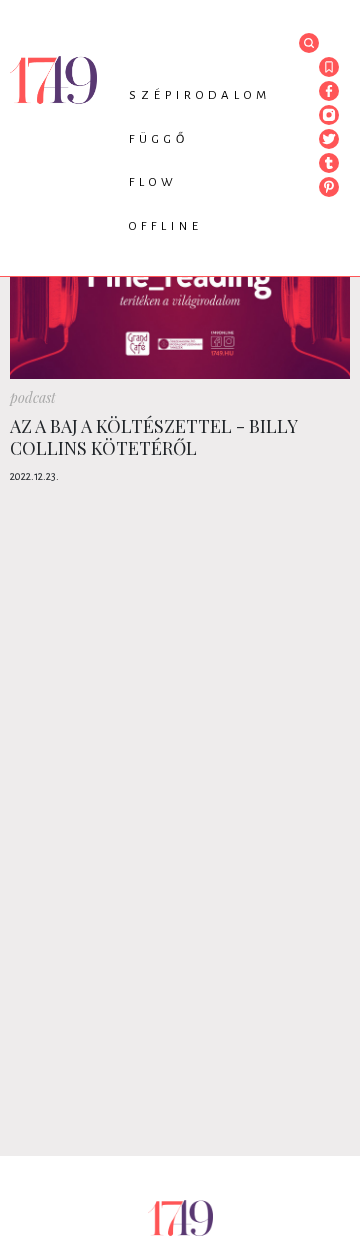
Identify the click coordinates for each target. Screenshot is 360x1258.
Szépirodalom (200, 95)
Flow (153, 182)
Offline (166, 226)
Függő (159, 139)
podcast (33, 397)
